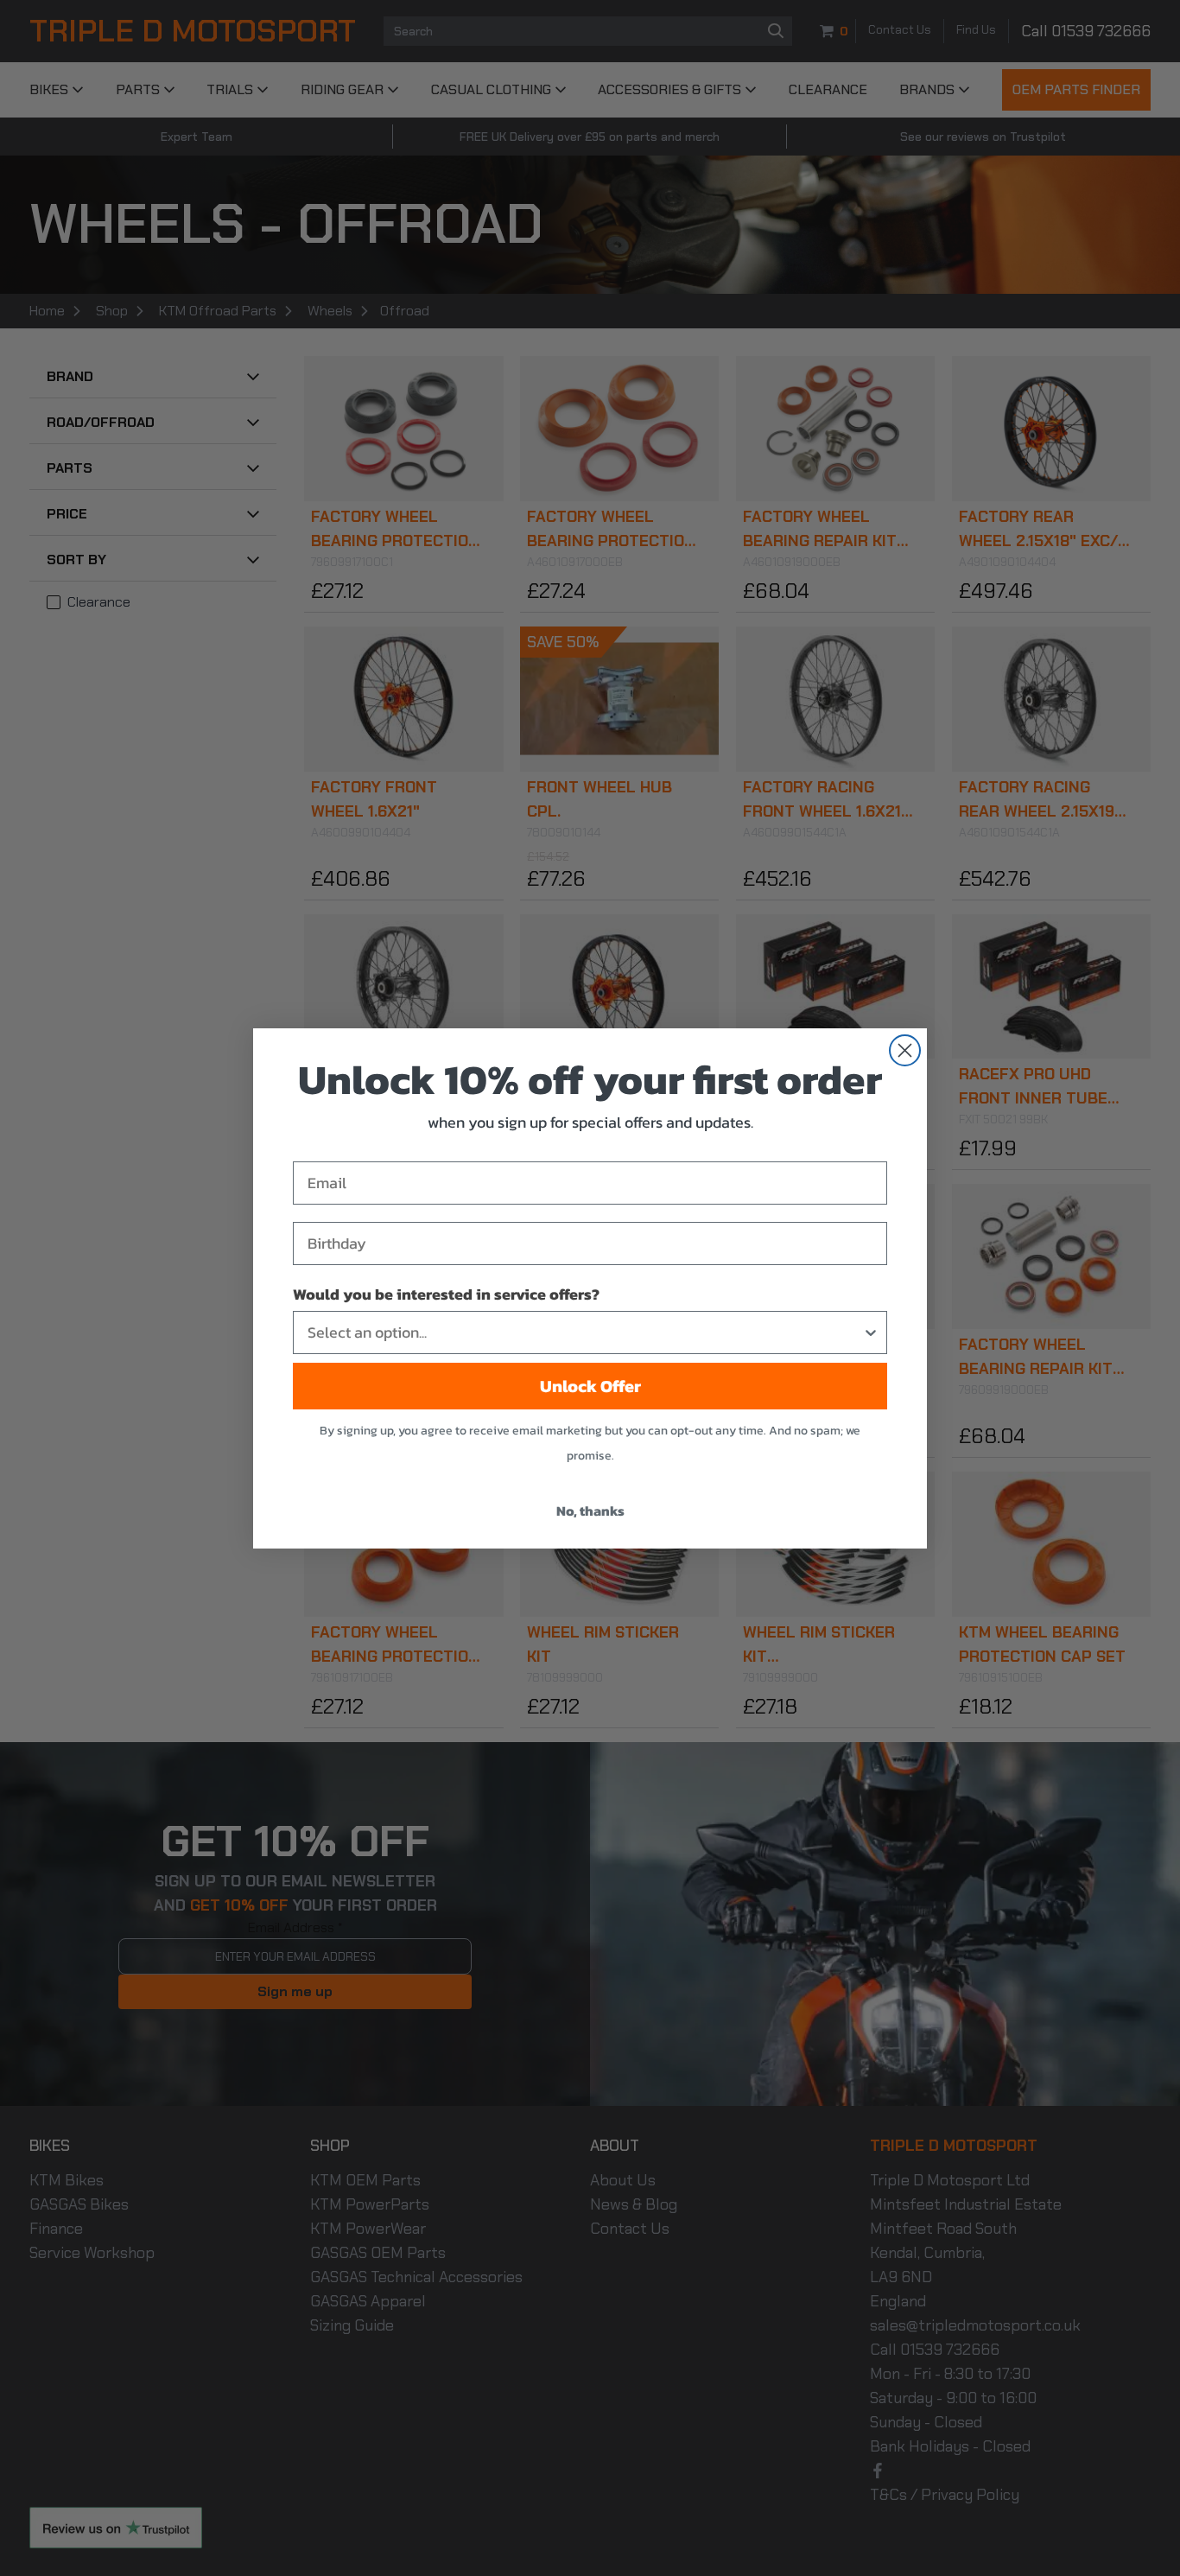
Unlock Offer (590, 1386)
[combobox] (585, 1333)
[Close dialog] (905, 1050)
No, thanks (590, 1511)
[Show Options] (871, 1333)
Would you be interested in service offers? (446, 1294)
